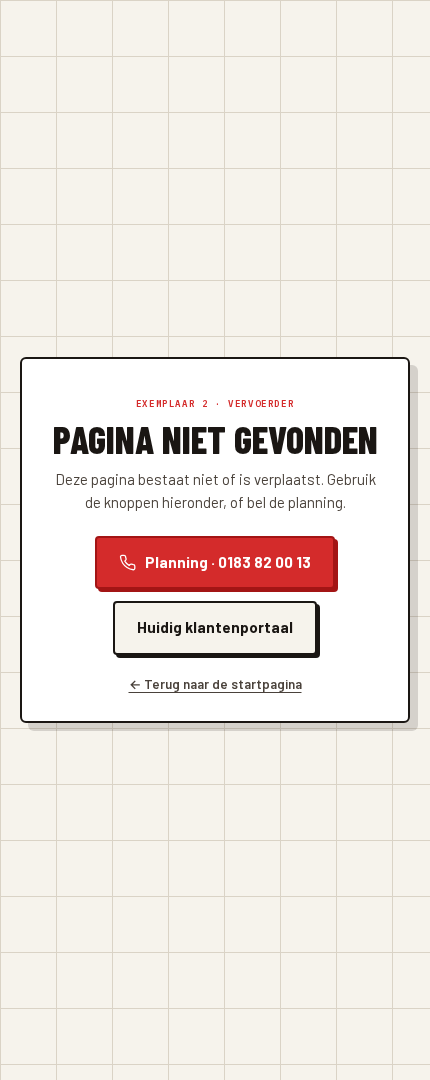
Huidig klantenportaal (215, 627)
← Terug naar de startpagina (215, 684)
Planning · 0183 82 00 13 (228, 562)
